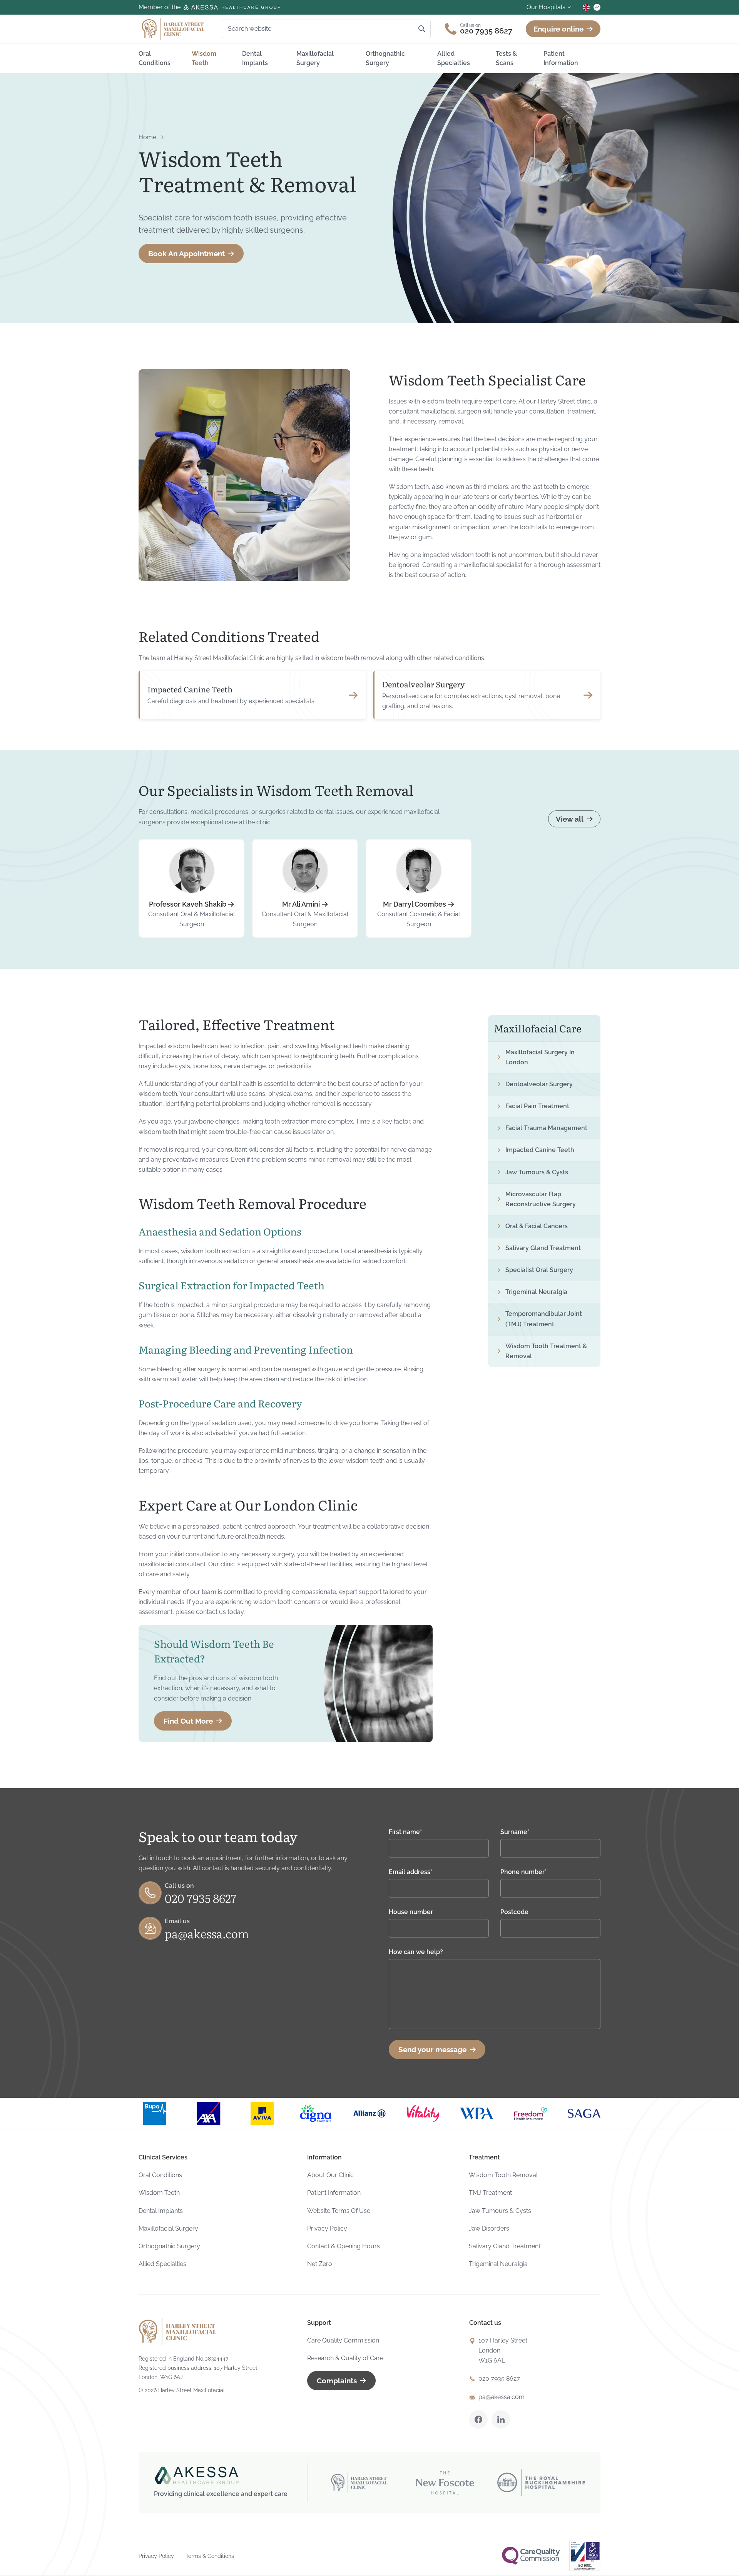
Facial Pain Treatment (537, 1106)
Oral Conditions (155, 58)
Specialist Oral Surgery (539, 1270)
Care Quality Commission (343, 2340)
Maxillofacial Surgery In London (540, 1057)
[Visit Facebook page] (478, 2419)
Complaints (337, 2381)
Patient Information (561, 58)
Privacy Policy (327, 2228)
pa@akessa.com (207, 1933)
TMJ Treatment (490, 2193)
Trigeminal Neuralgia (536, 1292)
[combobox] (322, 29)
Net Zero (320, 2264)
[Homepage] (178, 2332)
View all (570, 819)
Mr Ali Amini (301, 904)
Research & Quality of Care (345, 2358)
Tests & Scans (506, 58)
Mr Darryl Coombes (415, 904)
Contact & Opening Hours (344, 2246)
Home (147, 137)
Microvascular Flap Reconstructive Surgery (541, 1199)
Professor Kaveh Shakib (188, 904)
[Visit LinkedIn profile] (501, 2419)
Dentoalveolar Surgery (424, 684)
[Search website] (422, 29)
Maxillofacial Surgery (315, 58)
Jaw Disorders (489, 2228)
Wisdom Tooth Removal (503, 2175)
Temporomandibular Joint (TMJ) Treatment (544, 1319)
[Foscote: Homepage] (173, 29)
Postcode (514, 1912)
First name (405, 1832)
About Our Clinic (330, 2175)
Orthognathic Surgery (385, 58)
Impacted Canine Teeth (190, 689)
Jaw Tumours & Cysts (537, 1172)
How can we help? (416, 1952)
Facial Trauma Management (546, 1128)
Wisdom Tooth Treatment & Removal (546, 1351)
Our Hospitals (546, 7)
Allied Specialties (454, 58)
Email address (410, 1872)
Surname (515, 1832)
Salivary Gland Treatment (543, 1248)
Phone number (523, 1872)
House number (411, 1912)
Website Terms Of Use (339, 2211)
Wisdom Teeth (204, 58)
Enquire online (558, 29)
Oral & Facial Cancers (537, 1226)
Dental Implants (255, 58)
